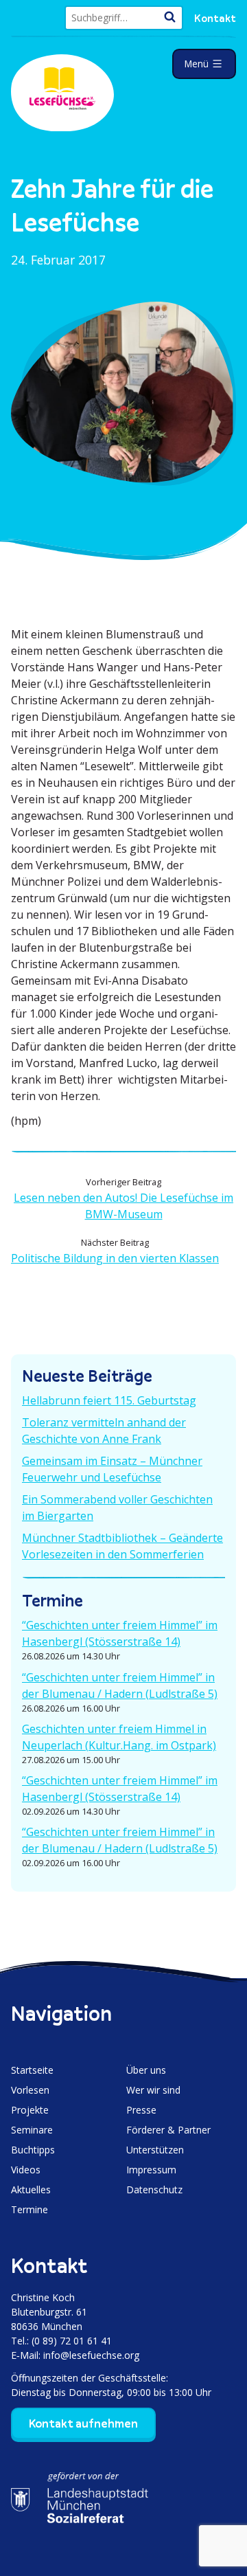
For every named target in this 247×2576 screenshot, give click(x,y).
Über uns (146, 2070)
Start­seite (32, 2070)
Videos (26, 2170)
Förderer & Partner (168, 2130)
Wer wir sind (153, 2090)
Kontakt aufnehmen (83, 2423)
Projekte (30, 2110)
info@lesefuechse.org (91, 2355)
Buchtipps (33, 2150)
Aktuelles (31, 2189)
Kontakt (215, 18)
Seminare (32, 2130)
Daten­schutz (154, 2189)
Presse (141, 2110)
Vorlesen (30, 2090)
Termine (30, 2209)
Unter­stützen (155, 2150)
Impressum (151, 2170)
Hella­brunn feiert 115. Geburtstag (109, 1400)
